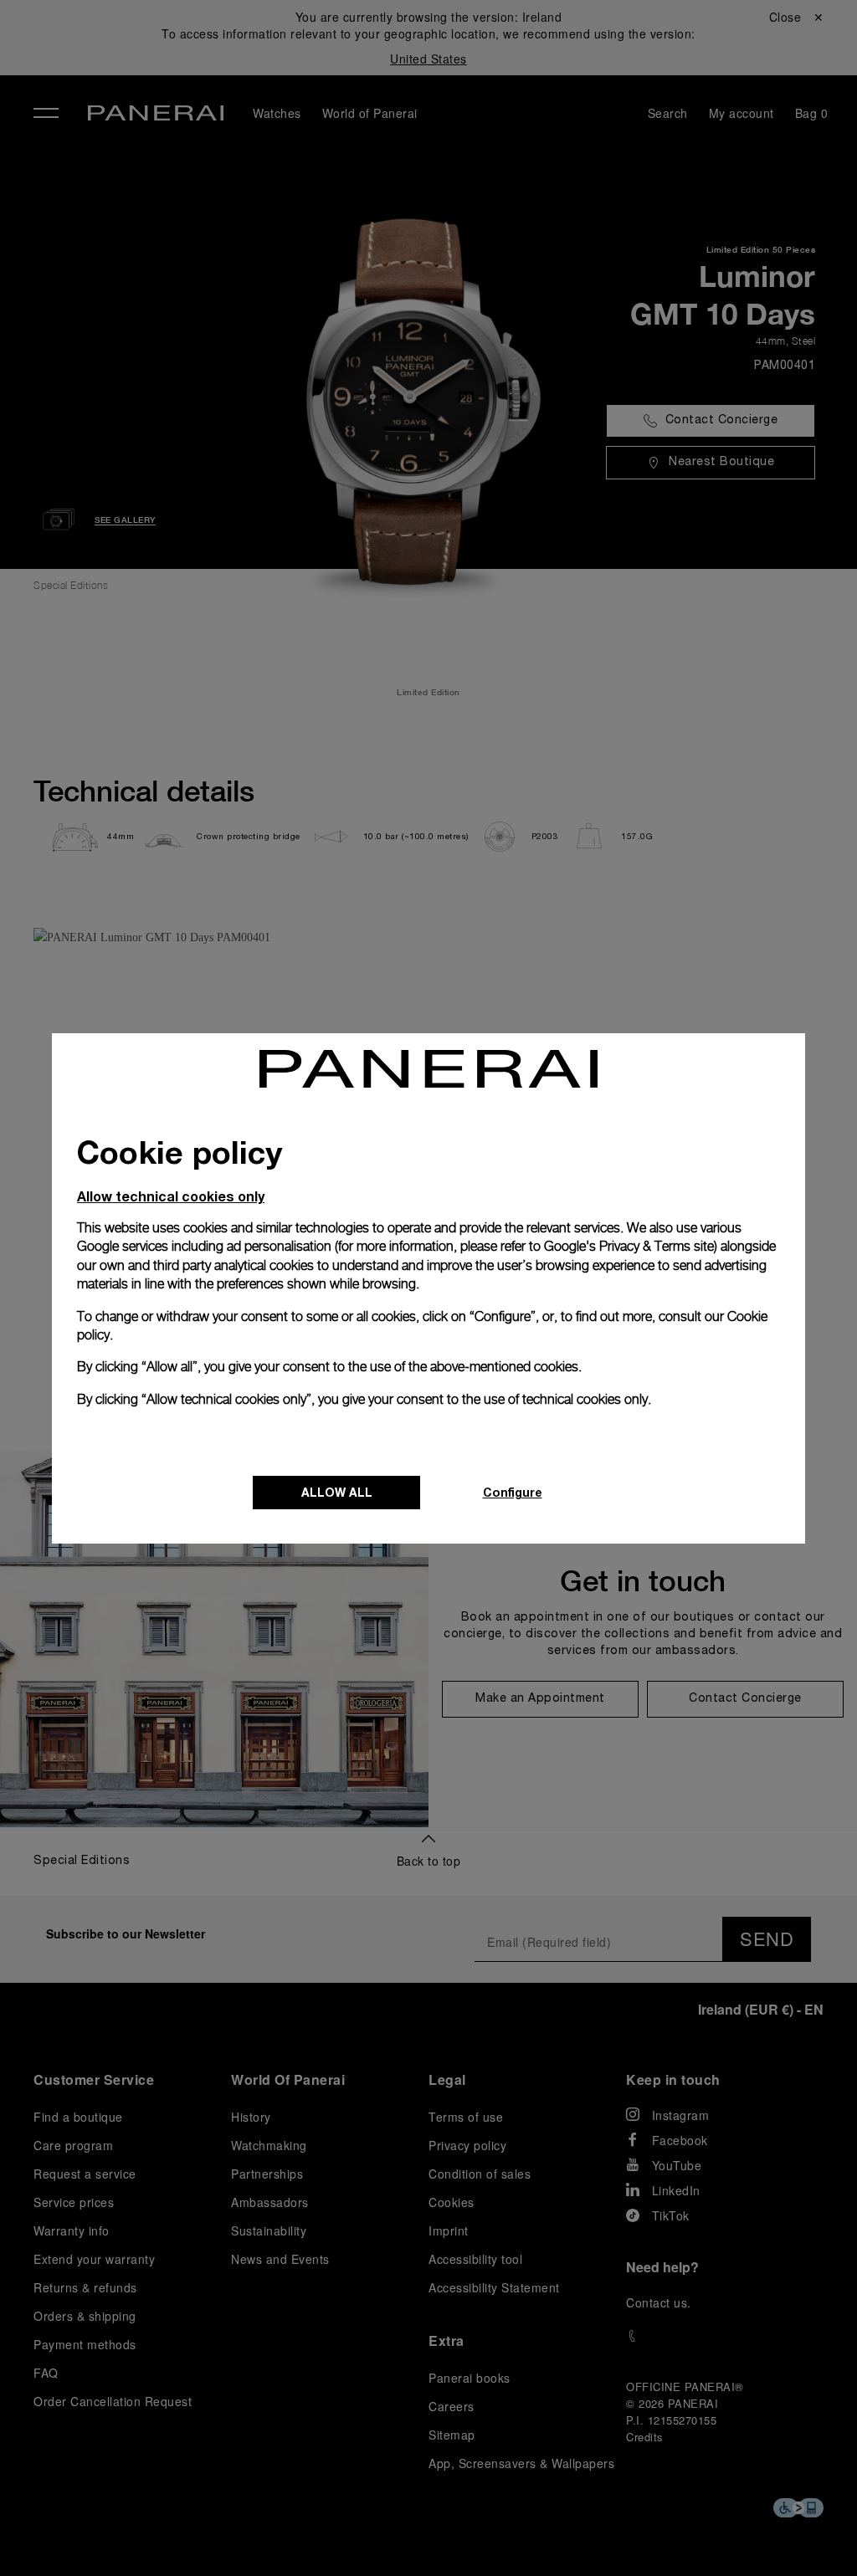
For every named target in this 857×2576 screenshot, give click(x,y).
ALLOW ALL (337, 1492)
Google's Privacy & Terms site (629, 1246)
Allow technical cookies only (171, 1196)
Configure (513, 1492)
